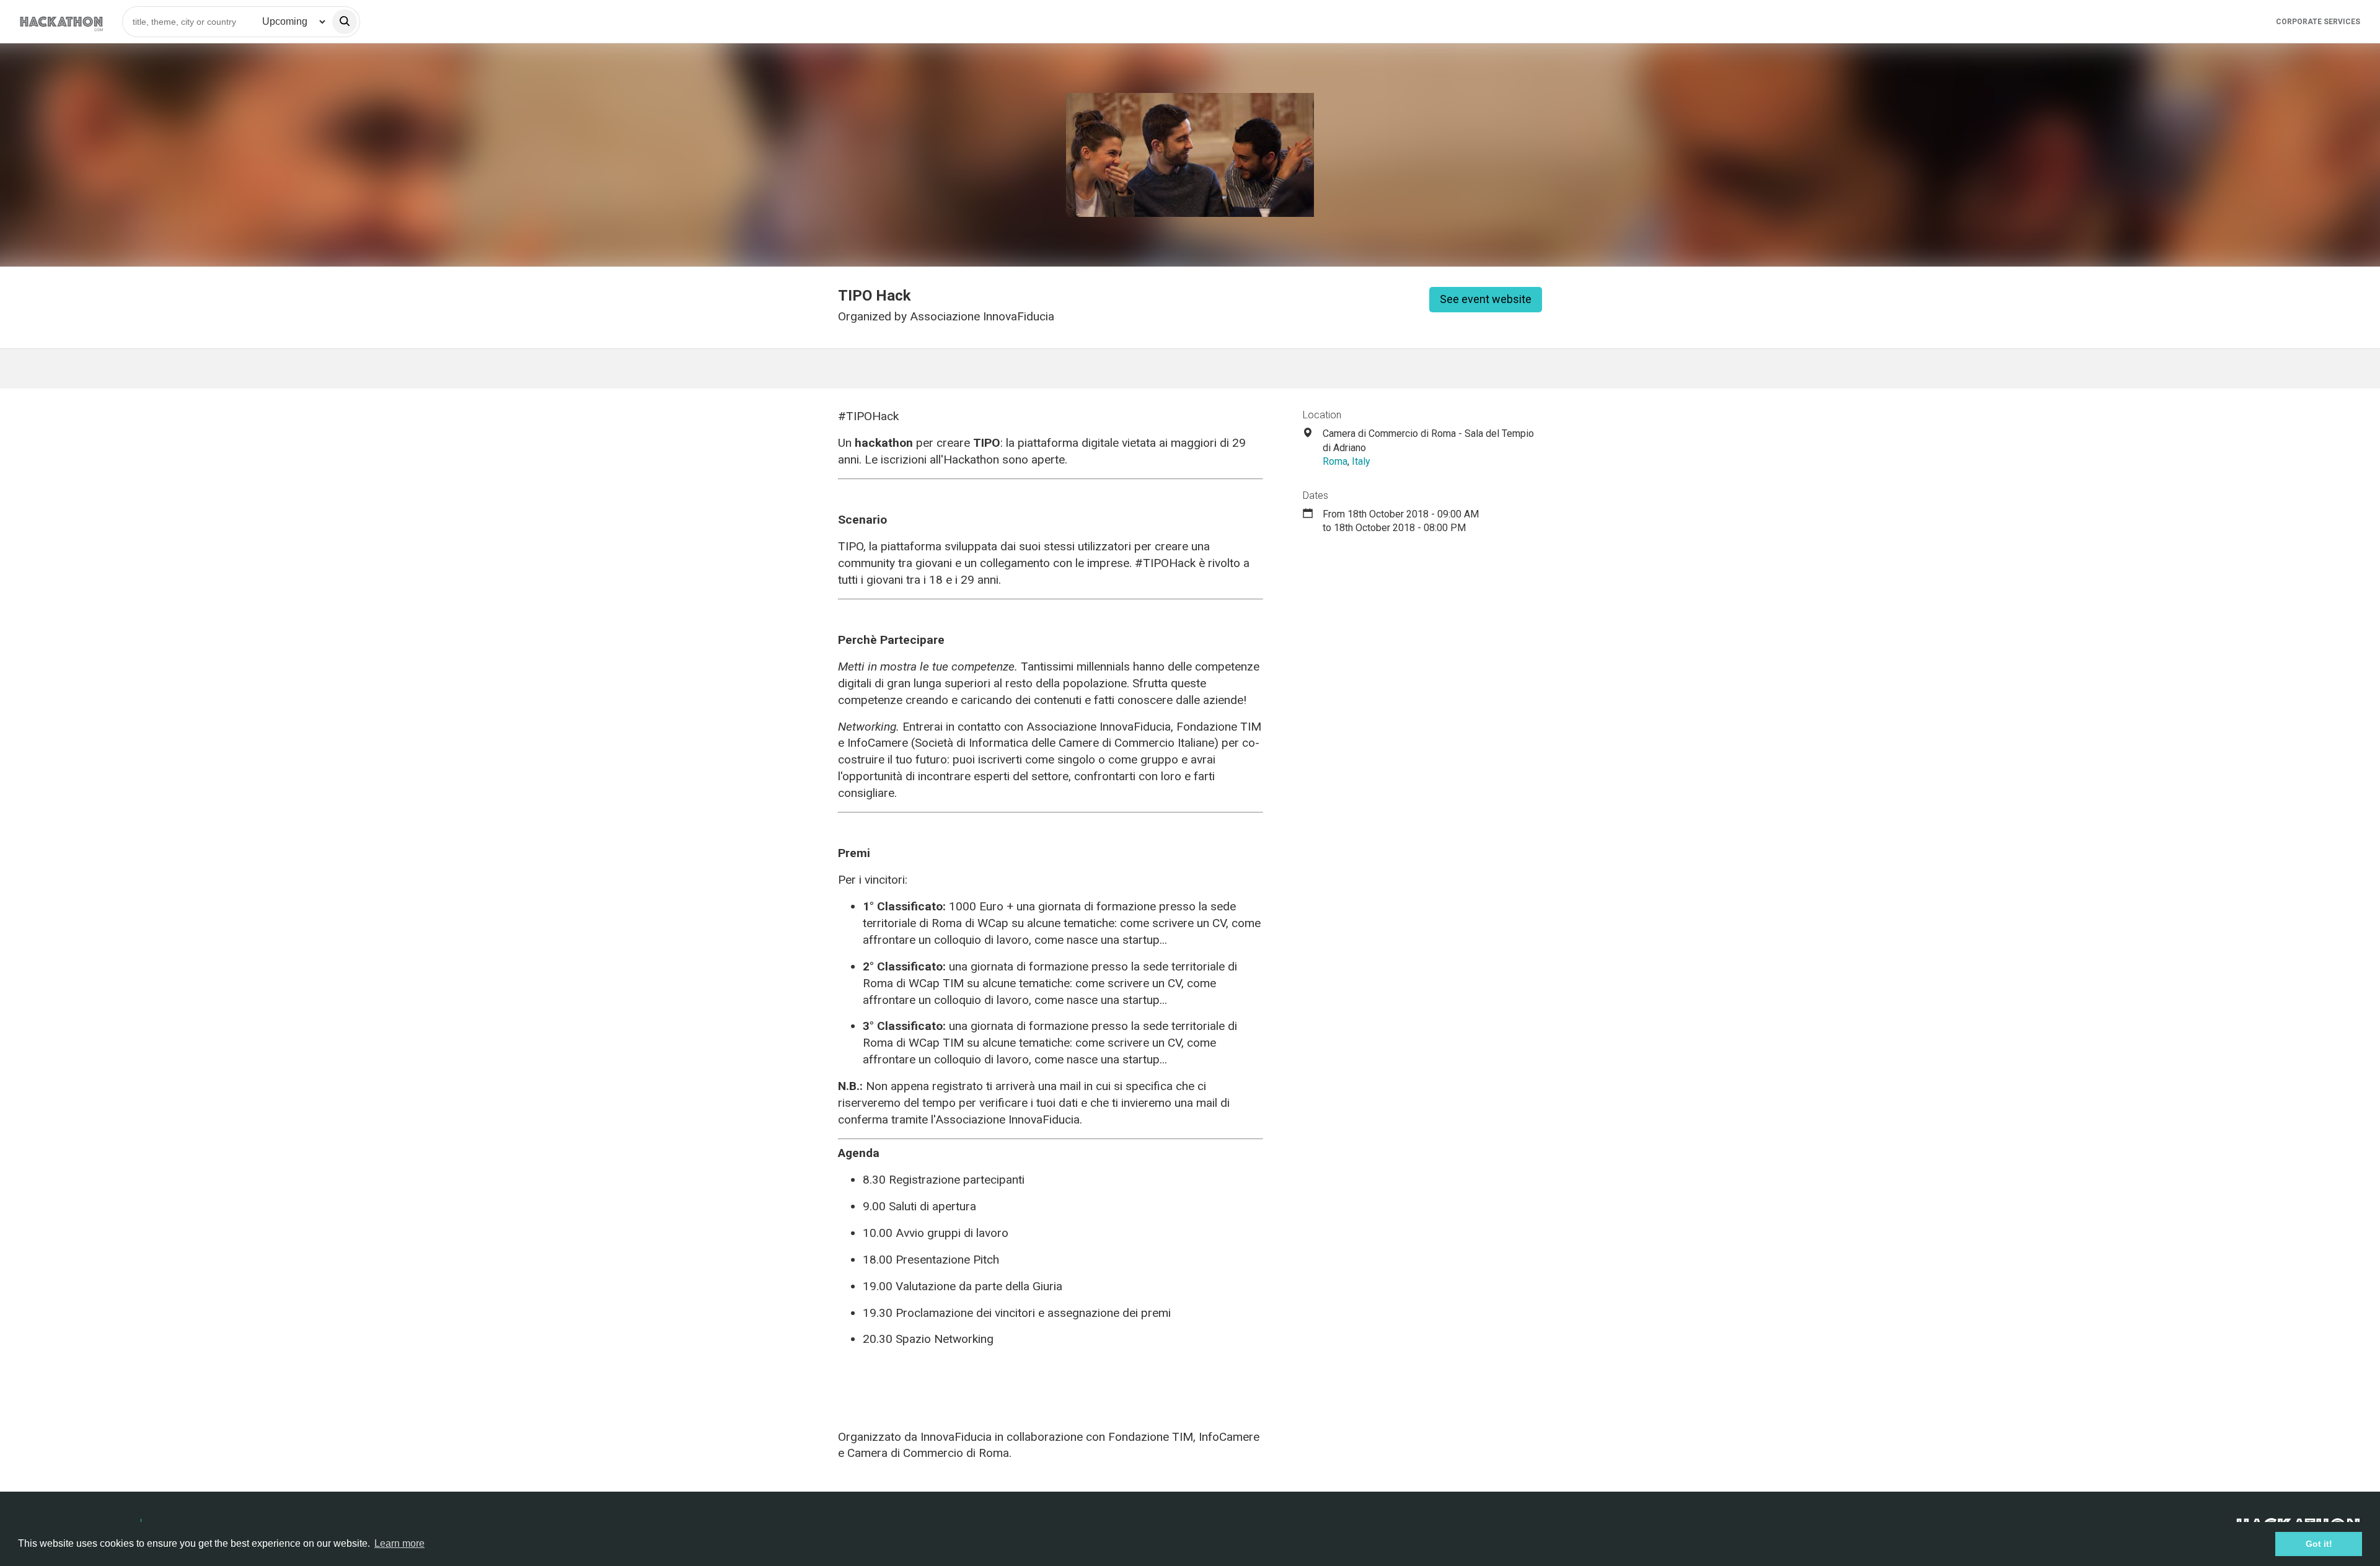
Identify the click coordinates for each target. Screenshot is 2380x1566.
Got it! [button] (2319, 1544)
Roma (1335, 461)
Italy (1361, 461)
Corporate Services (2318, 22)
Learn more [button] (399, 1543)
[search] (345, 22)
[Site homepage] (61, 21)
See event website (1486, 299)
